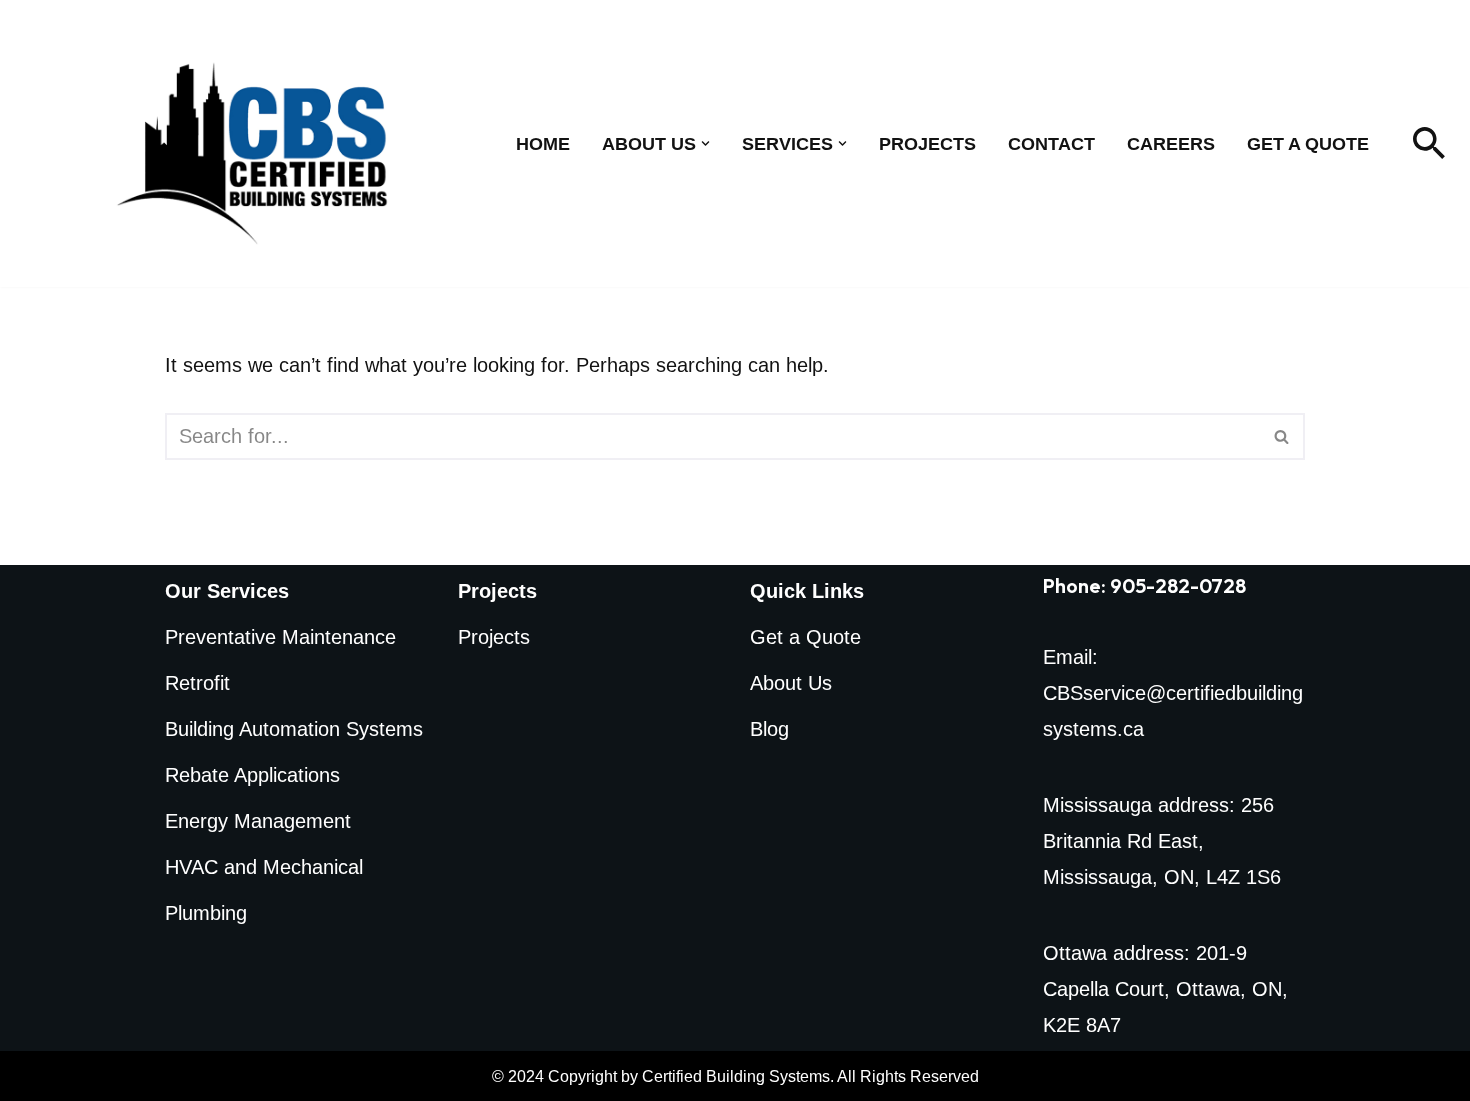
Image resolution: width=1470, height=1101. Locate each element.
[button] (705, 143)
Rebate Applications (252, 775)
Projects (927, 144)
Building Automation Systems (294, 729)
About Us (791, 683)
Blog (769, 729)
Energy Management (258, 821)
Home (543, 144)
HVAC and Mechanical (264, 867)
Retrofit (197, 683)
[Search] (1429, 143)
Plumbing (206, 913)
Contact (1051, 144)
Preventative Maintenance (280, 637)
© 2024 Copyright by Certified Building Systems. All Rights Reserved (735, 1076)
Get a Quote (1308, 144)
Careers (1171, 144)
